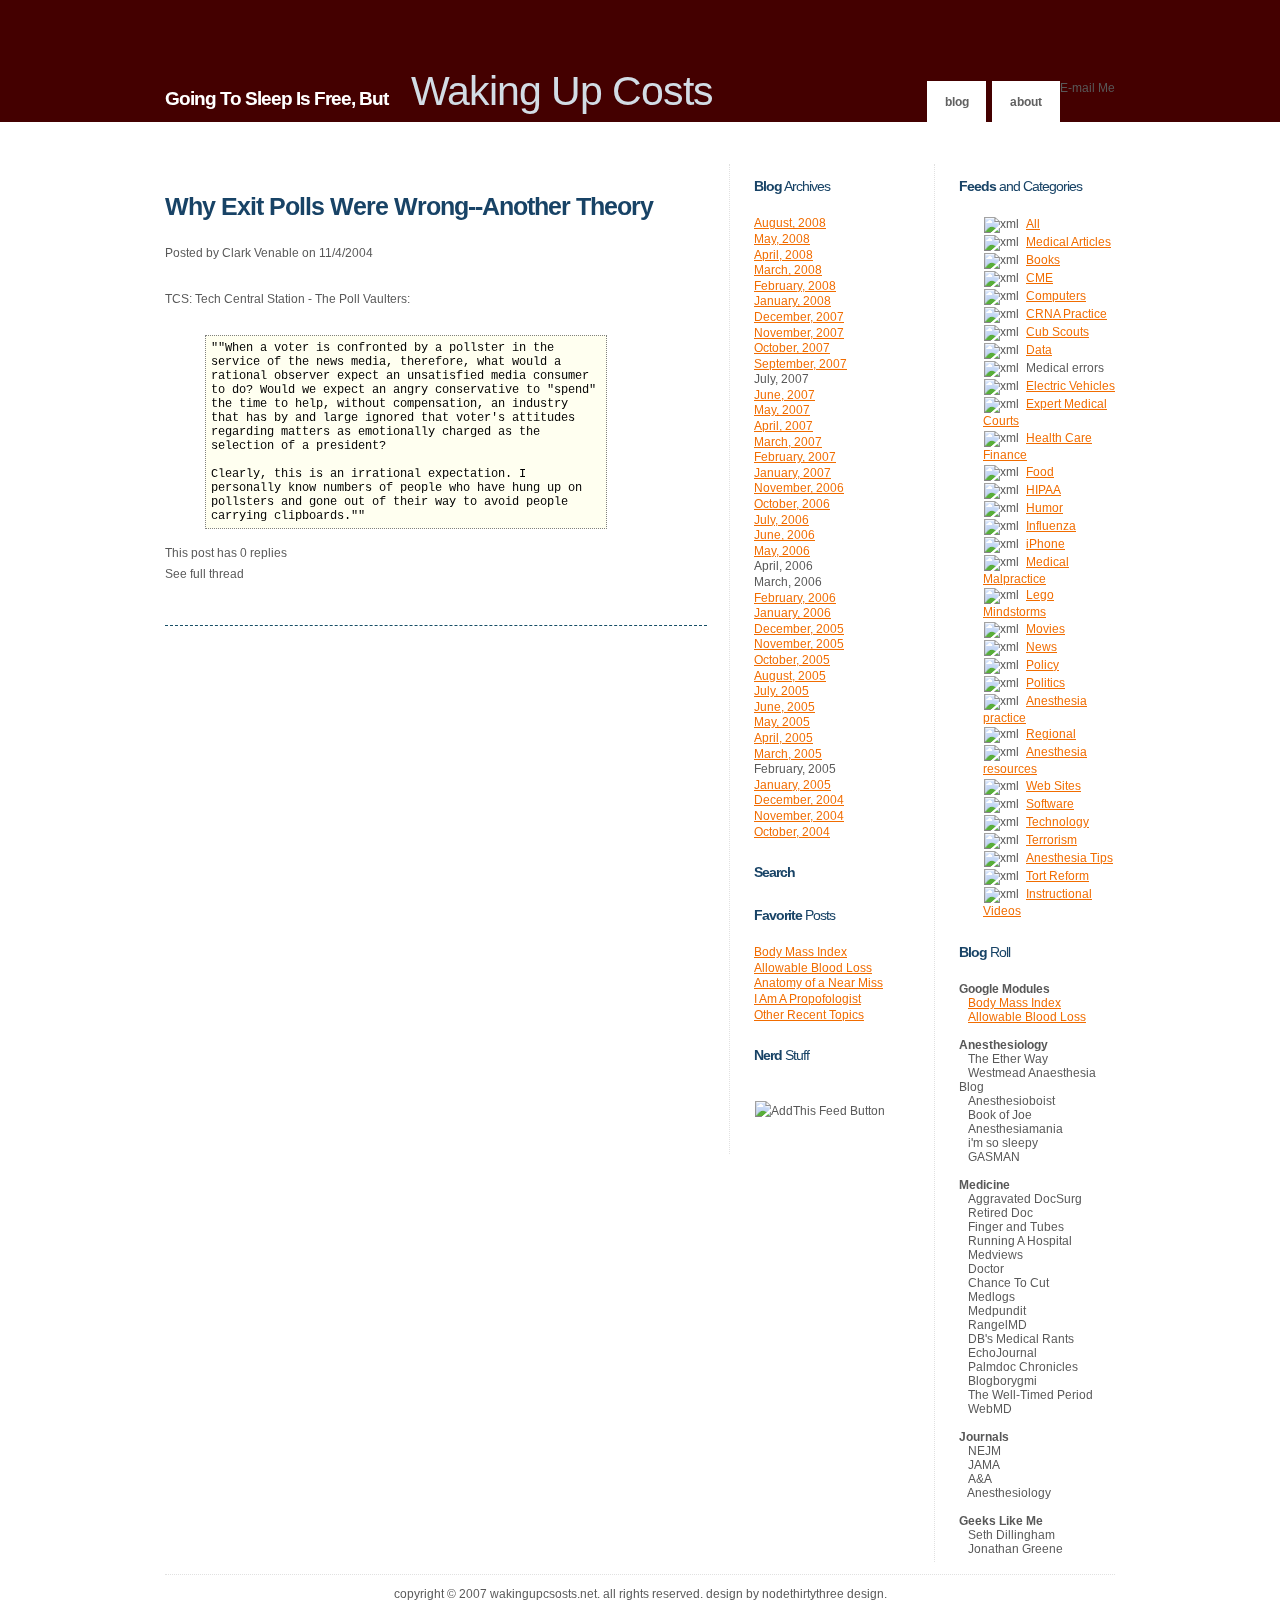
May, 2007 (782, 410)
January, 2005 (792, 785)
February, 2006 (795, 598)
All (1033, 224)
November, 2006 (799, 488)
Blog (957, 102)
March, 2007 (788, 442)
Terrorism (1051, 840)
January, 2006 (792, 613)
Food (1040, 472)
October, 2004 (792, 832)
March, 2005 (788, 754)
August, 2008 (790, 223)
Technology (1057, 822)
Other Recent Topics (809, 1015)
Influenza (1051, 526)
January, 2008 (792, 301)
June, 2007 (784, 395)
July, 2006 (781, 520)
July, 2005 (781, 691)
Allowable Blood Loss (813, 968)
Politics (1045, 683)
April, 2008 (783, 255)
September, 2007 (800, 364)
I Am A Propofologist (807, 999)
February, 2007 (795, 457)
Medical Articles (1068, 242)
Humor (1044, 508)
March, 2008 (788, 270)
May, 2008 (782, 239)
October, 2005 (792, 660)
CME (1039, 278)
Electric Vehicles (1070, 386)
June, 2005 (784, 707)
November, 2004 (799, 816)
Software (1050, 804)
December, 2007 (799, 317)
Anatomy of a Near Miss (818, 983)
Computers (1056, 296)
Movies (1045, 629)
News (1041, 647)
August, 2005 (790, 676)
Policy (1042, 665)
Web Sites (1053, 786)
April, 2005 (783, 738)
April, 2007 (783, 426)
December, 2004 (799, 800)
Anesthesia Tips (1069, 858)
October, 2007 (792, 348)
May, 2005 (782, 722)
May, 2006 (782, 551)
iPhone (1045, 544)
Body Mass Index (800, 952)
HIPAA (1043, 490)
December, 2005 (799, 629)
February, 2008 (795, 286)
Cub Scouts (1057, 332)
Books (1043, 260)
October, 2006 (792, 504)
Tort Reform (1057, 876)
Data (1039, 350)
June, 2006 (784, 535)
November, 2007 (799, 333)
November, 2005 (799, 644)
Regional (1051, 734)
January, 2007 (792, 473)
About (1026, 102)
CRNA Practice (1066, 314)
